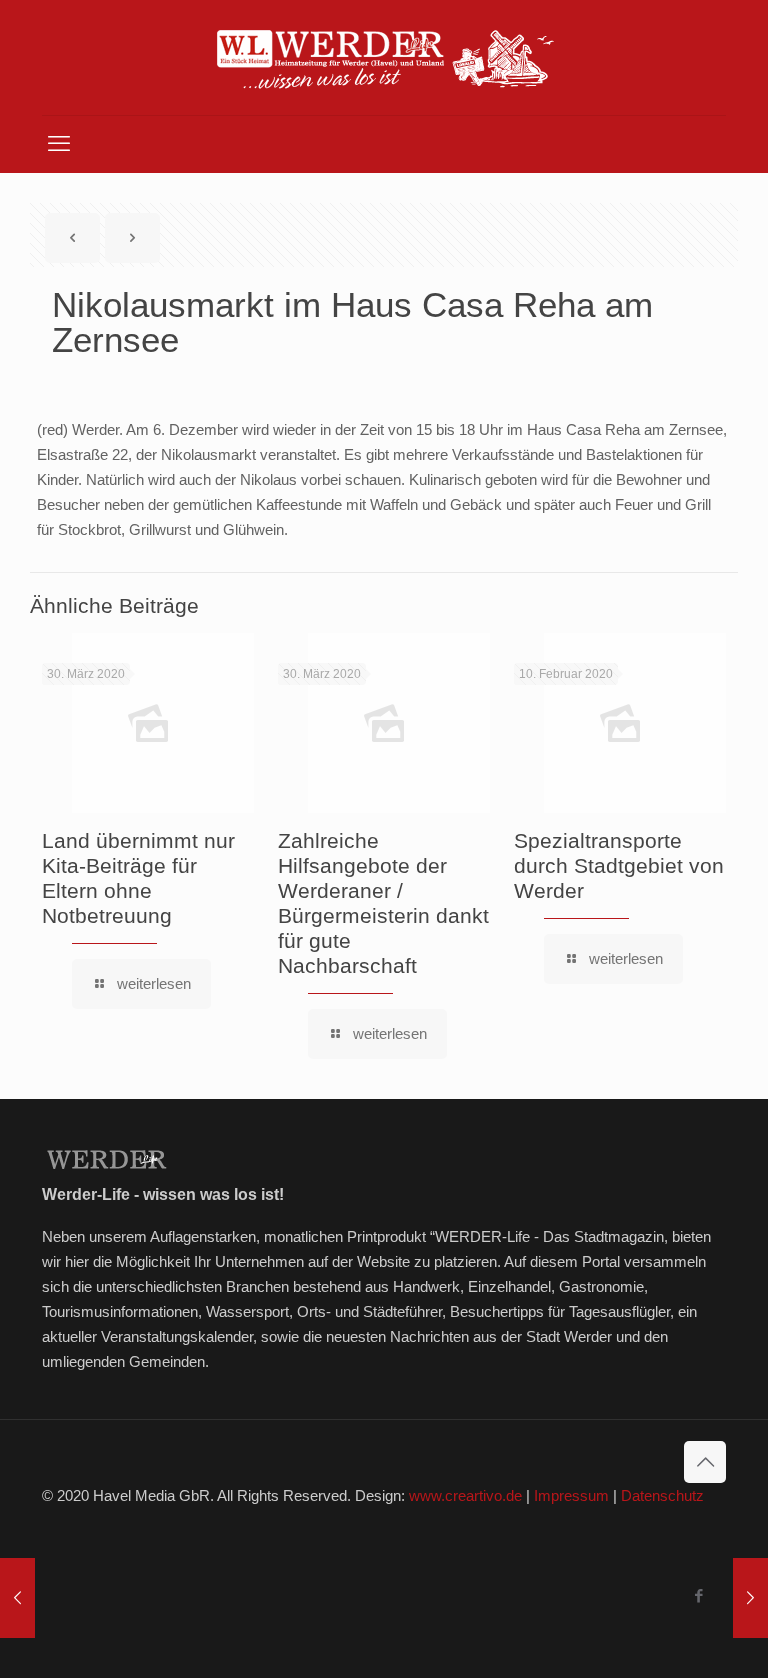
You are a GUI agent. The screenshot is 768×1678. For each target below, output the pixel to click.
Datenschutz (662, 1495)
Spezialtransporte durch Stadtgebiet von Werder (619, 865)
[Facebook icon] (698, 1595)
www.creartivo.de (465, 1495)
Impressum (571, 1495)
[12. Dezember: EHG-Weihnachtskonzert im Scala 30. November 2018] (750, 1598)
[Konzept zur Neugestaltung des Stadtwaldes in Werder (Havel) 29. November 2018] (17, 1598)
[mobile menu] (59, 144)
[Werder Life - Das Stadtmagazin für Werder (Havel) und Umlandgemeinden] (384, 57)
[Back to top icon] (705, 1462)
